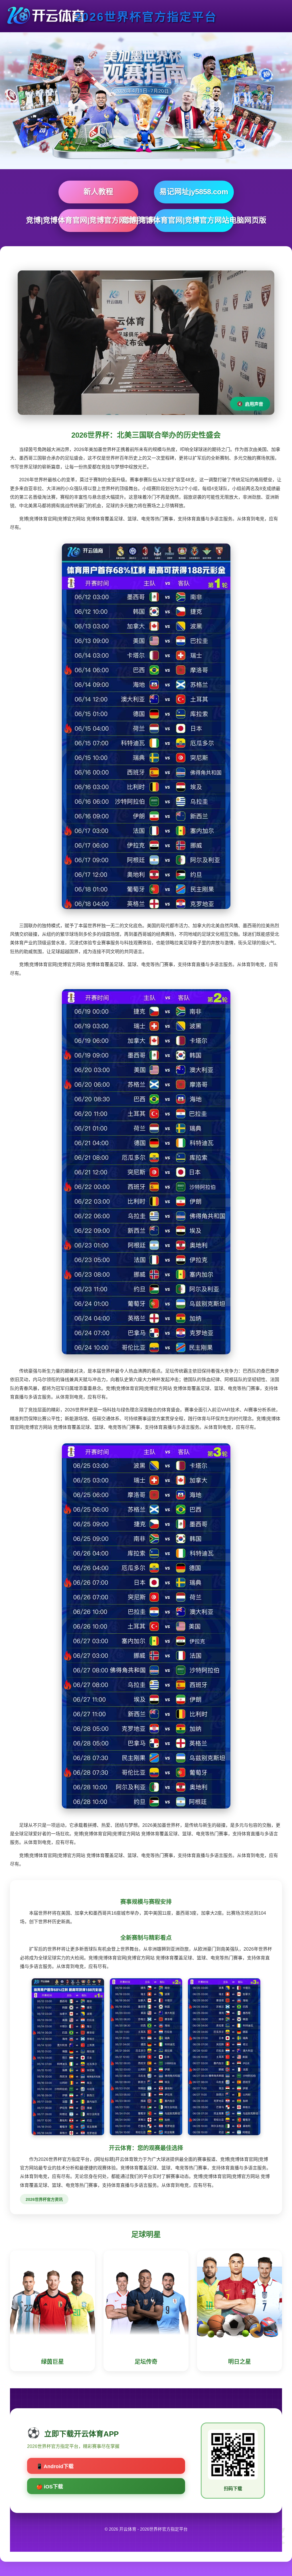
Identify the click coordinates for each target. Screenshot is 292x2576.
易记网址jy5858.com (194, 192)
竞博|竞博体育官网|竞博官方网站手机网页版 (98, 220)
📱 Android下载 (55, 2466)
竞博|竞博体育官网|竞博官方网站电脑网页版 (194, 220)
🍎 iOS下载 (50, 2487)
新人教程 (98, 192)
